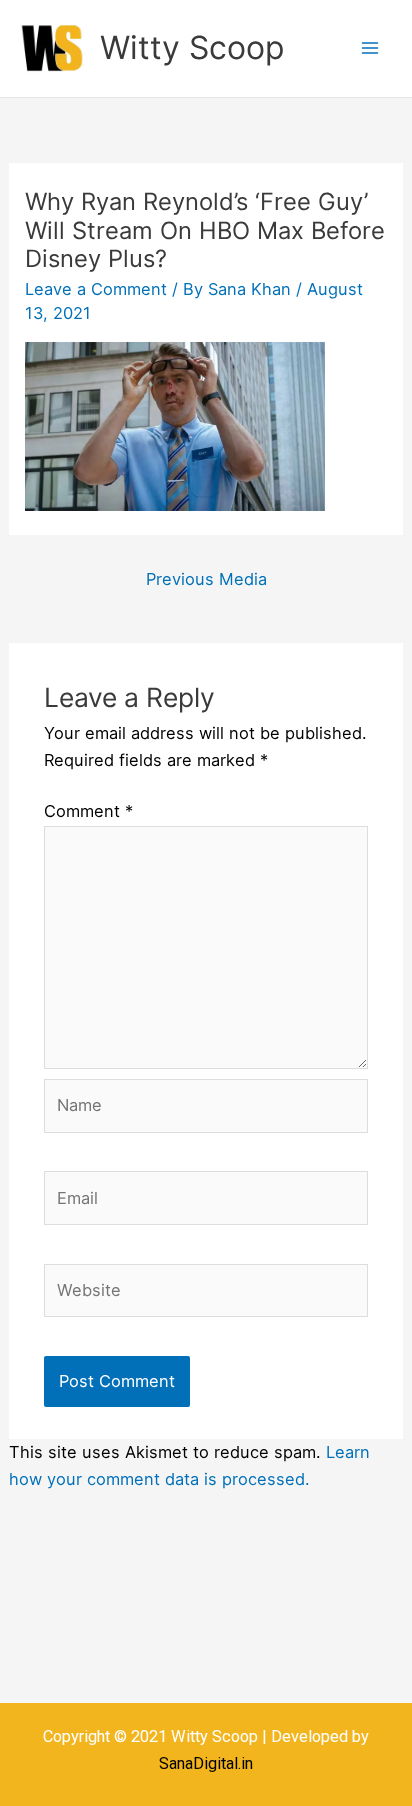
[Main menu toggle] (369, 48)
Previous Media (206, 579)
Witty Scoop (192, 47)
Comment (88, 811)
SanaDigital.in (206, 1763)
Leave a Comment (96, 289)
